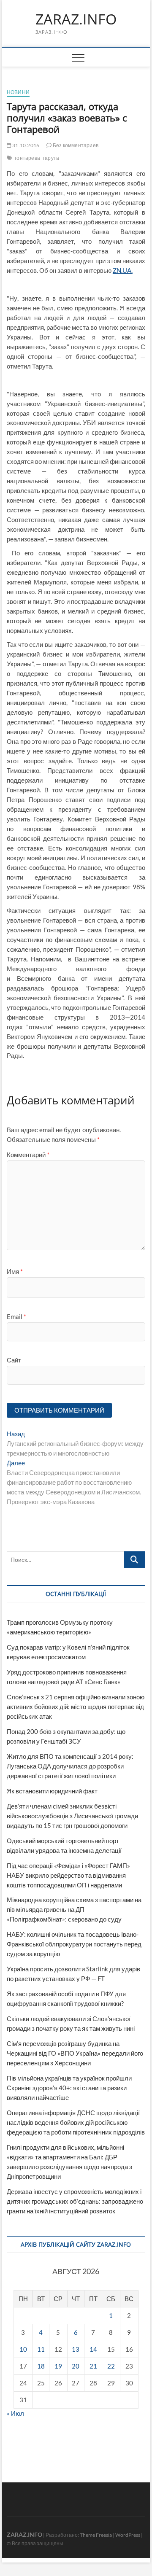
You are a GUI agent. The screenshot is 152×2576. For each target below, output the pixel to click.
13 (76, 2349)
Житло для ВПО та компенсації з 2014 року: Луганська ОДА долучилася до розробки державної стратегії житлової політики (70, 1766)
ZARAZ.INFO (76, 19)
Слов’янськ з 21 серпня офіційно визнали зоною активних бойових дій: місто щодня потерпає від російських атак (76, 1707)
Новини (18, 92)
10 (23, 2349)
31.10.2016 (25, 145)
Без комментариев (75, 145)
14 (93, 2349)
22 (111, 2366)
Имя (15, 1271)
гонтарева (27, 158)
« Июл (15, 2413)
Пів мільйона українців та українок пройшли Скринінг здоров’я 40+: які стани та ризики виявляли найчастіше (69, 2088)
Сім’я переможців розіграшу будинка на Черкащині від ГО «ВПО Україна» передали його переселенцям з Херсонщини (75, 2053)
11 (41, 2349)
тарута (51, 158)
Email (16, 1316)
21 (93, 2366)
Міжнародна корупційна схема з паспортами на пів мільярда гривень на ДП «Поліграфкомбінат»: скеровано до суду (74, 1909)
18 (41, 2366)
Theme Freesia (96, 2535)
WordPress (128, 2535)
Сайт (14, 1360)
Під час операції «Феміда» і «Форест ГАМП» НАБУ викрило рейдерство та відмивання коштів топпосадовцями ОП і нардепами (68, 1875)
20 (76, 2366)
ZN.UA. (123, 270)
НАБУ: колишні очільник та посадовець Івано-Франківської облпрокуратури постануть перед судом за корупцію (74, 1944)
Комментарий (28, 1155)
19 (58, 2366)
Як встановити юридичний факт (52, 1791)
